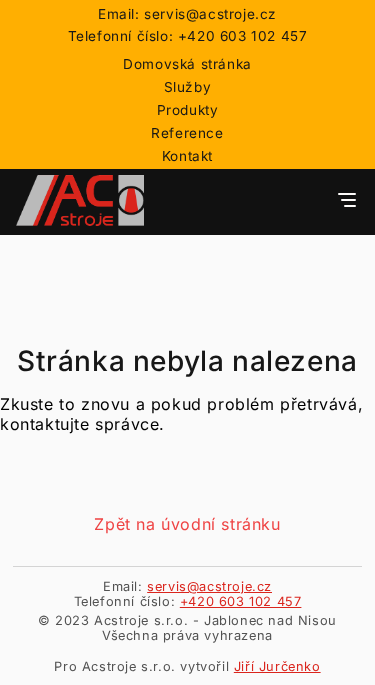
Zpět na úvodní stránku (187, 524)
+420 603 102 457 (241, 601)
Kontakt (187, 156)
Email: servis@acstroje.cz (187, 14)
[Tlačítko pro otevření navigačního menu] (347, 201)
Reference (187, 133)
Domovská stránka (187, 64)
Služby (188, 87)
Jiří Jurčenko (277, 666)
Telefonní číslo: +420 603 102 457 (188, 36)
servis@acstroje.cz (209, 586)
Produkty (188, 110)
